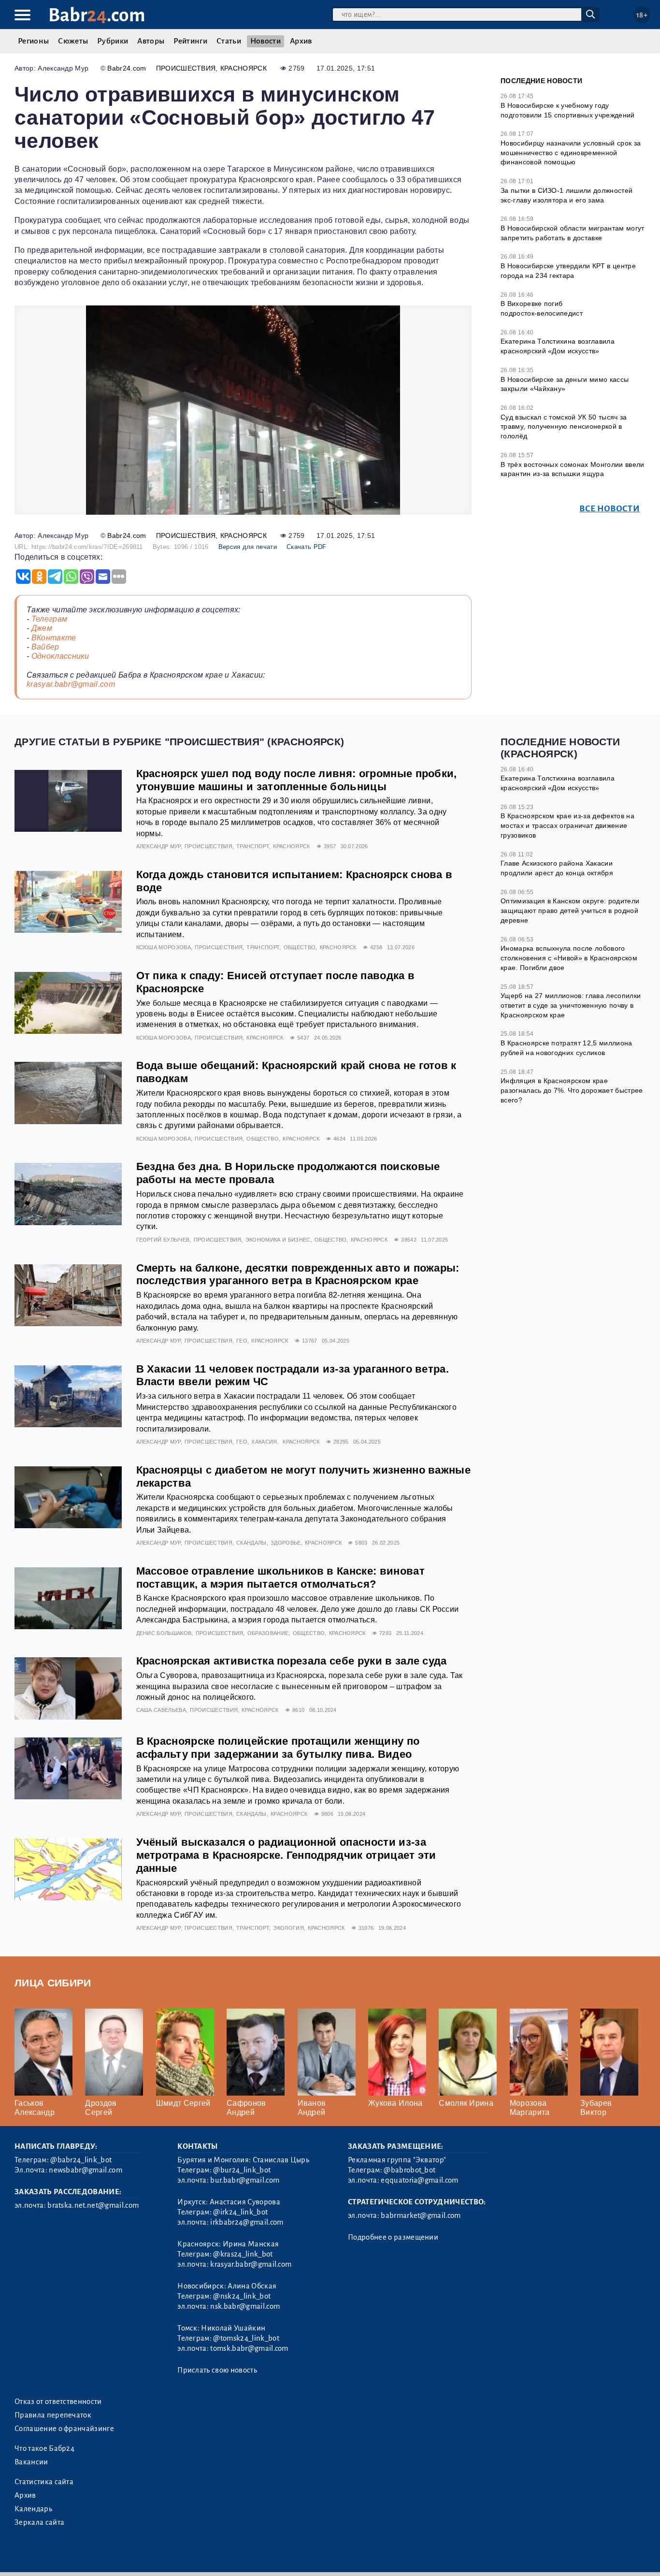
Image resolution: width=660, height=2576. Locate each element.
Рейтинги (190, 41)
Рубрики (113, 41)
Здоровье (286, 1543)
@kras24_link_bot (243, 2254)
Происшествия (186, 68)
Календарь (33, 2509)
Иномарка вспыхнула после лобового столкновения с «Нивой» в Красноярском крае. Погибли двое (569, 958)
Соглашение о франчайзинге (64, 2429)
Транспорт (253, 846)
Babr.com (97, 15)
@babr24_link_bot (81, 2160)
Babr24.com (127, 68)
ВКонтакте (54, 638)
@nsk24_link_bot (242, 2296)
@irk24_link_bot (240, 2212)
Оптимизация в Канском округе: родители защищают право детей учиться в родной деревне (570, 910)
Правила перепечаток (53, 2415)
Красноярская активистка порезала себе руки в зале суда (292, 1661)
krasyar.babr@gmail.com (71, 684)
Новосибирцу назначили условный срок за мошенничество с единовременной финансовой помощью (571, 152)
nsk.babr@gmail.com (245, 2306)
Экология (288, 1928)
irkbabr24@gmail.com (247, 2222)
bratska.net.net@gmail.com (93, 2205)
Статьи (229, 41)
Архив (301, 41)
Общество (300, 947)
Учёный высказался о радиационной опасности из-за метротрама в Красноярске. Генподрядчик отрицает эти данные (286, 1855)
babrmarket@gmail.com (421, 2215)
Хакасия (264, 1442)
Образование (268, 1633)
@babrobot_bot (409, 2170)
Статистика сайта (44, 2482)
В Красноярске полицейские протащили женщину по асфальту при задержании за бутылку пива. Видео (278, 1748)
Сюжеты (73, 41)
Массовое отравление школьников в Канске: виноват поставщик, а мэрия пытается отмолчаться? (280, 1577)
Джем (42, 628)
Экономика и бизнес (278, 1240)
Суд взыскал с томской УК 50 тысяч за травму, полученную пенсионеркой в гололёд (564, 427)
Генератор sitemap (234, 2556)
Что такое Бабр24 (44, 2448)
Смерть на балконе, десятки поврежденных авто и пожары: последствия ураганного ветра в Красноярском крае (298, 1274)
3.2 (74, 2556)
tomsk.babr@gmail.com (249, 2348)
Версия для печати (248, 547)
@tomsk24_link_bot (246, 2338)
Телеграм (50, 619)
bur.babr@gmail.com (245, 2180)
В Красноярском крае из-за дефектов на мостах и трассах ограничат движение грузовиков (567, 825)
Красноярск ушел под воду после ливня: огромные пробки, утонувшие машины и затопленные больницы (297, 780)
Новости (265, 41)
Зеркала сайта (39, 2522)
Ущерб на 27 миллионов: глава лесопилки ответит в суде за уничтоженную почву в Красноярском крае (571, 1005)
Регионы (33, 41)
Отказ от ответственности (58, 2402)
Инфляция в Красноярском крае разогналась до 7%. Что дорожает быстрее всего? (572, 1090)
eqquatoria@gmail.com (419, 2180)
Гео (242, 1341)
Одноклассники (60, 656)
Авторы (151, 41)
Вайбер (45, 647)
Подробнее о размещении (393, 2237)
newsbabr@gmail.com (86, 2170)
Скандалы (251, 1543)
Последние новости (541, 81)
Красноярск (244, 68)
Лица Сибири (53, 1983)
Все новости (610, 509)
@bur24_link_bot (242, 2170)
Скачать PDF (307, 547)
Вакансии (31, 2462)
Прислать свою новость (217, 2370)
